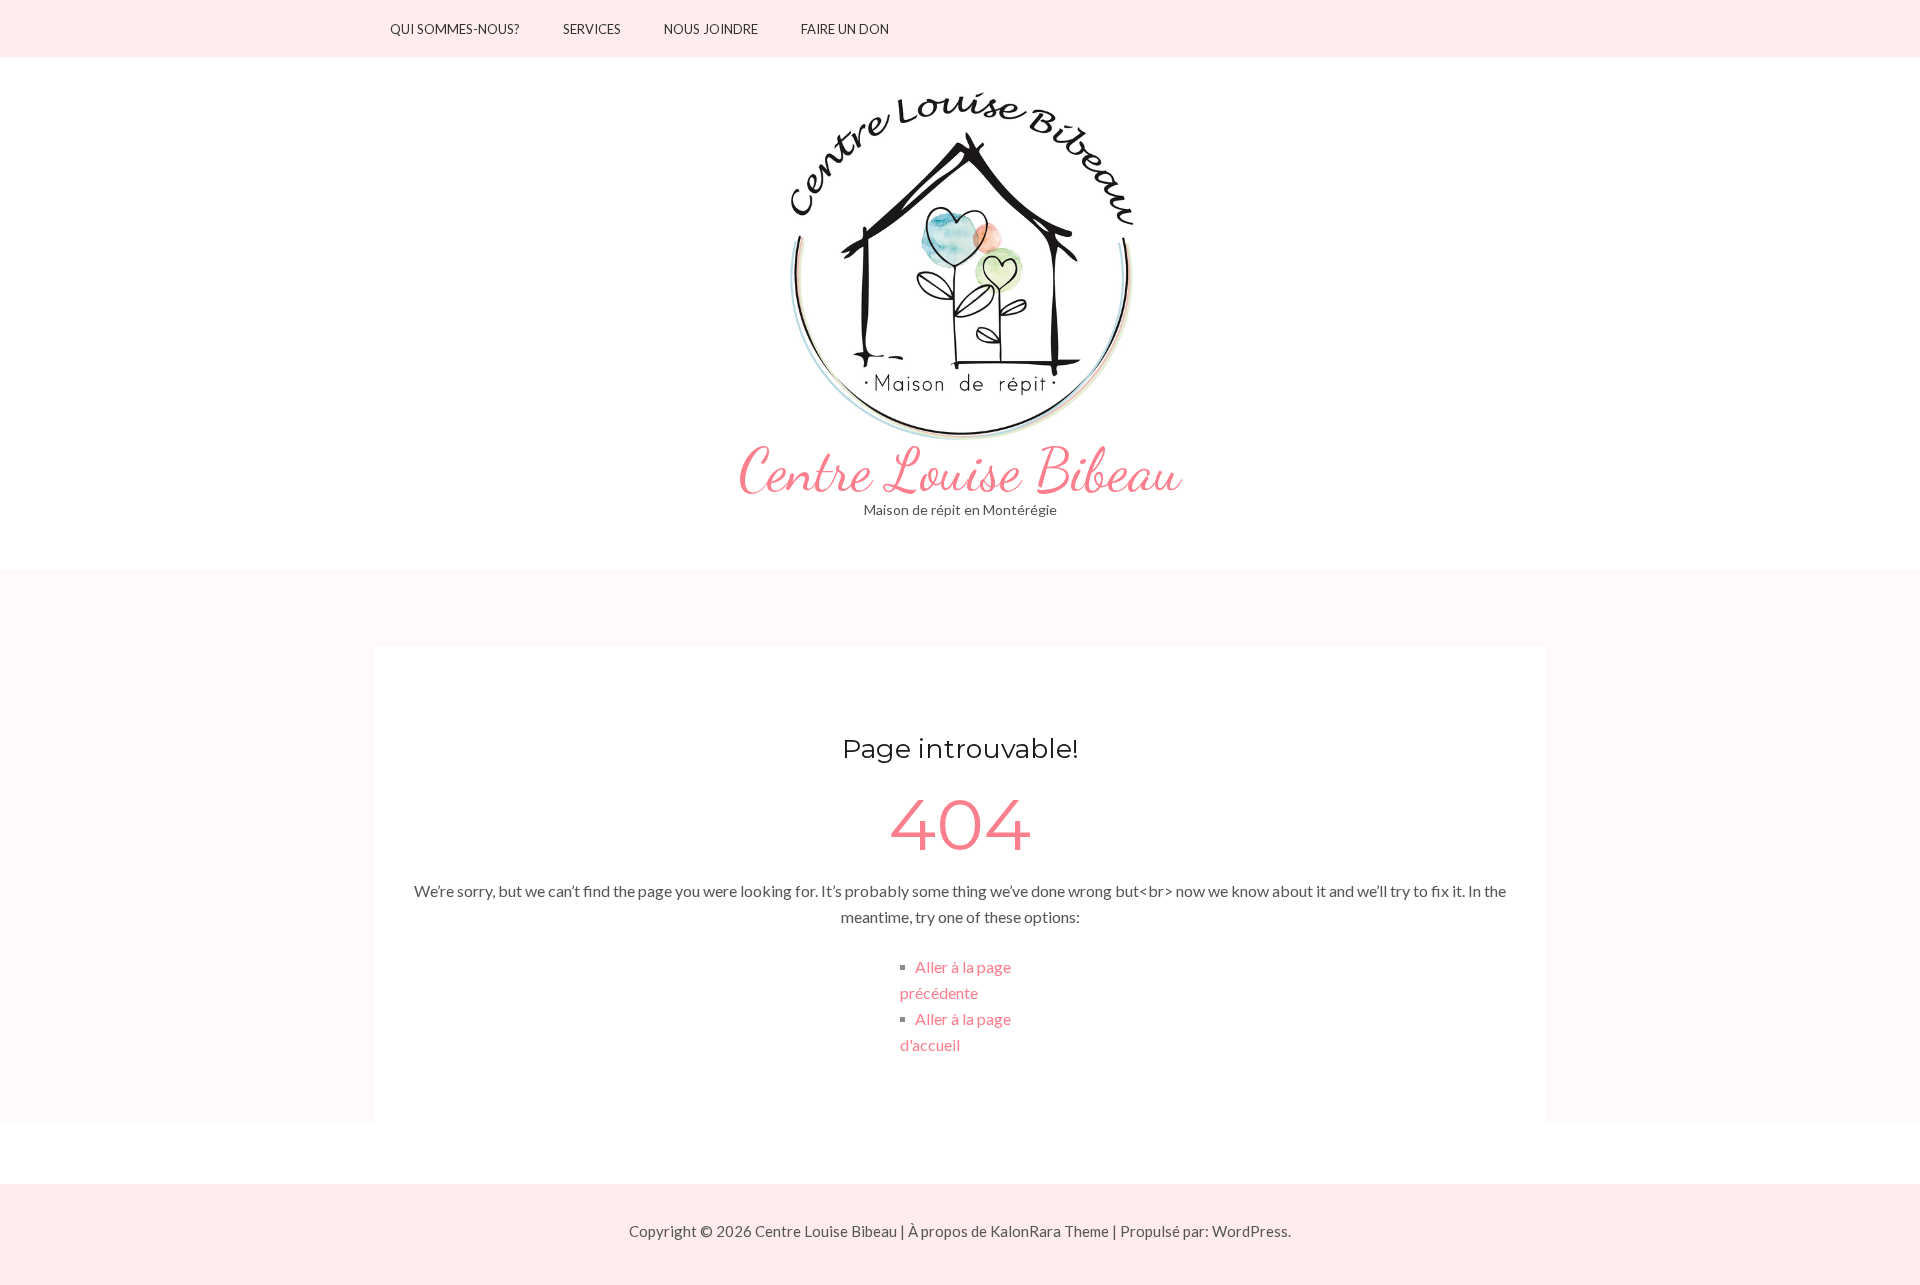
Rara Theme (1069, 1231)
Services (592, 29)
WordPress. (1251, 1231)
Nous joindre (711, 29)
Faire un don (845, 29)
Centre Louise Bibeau (960, 471)
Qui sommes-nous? (455, 29)
